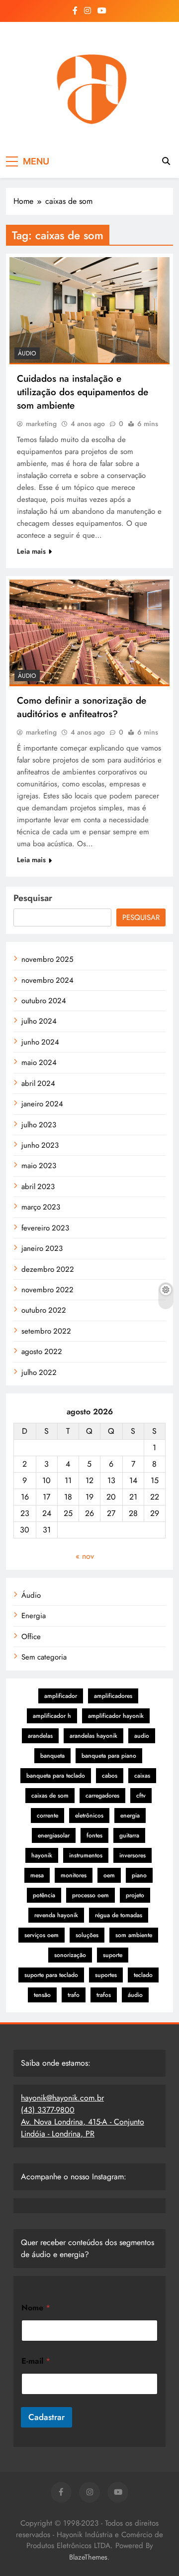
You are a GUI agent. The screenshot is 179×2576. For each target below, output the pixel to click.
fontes (94, 1835)
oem (109, 1875)
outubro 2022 (44, 1310)
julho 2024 (39, 1021)
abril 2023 (38, 1187)
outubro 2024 (44, 1001)
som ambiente (134, 1935)
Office (31, 1637)
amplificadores (113, 1696)
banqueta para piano (109, 1756)
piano (139, 1875)
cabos (110, 1776)
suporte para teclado (51, 1975)
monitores (74, 1875)
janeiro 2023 (42, 1248)
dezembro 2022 (48, 1269)
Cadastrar (46, 2417)
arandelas (40, 1736)
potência (44, 1895)
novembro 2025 (47, 959)
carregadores (102, 1796)
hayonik (42, 1855)
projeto (135, 1895)
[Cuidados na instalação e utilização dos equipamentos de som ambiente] (89, 311)
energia (130, 1816)
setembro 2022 (46, 1331)
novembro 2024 (47, 980)
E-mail (36, 2361)
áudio (135, 1995)
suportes (106, 1975)
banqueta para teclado (56, 1776)
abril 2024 (38, 1083)
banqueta (52, 1756)
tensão (42, 1995)
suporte (113, 1955)
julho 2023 (39, 1125)
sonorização (70, 1955)
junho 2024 (40, 1042)
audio (142, 1736)
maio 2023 (39, 1166)
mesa (37, 1875)
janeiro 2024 (42, 1104)
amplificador (61, 1696)
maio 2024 (39, 1062)
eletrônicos (89, 1816)
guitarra (129, 1835)
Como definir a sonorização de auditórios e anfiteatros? (82, 707)
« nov (85, 1556)
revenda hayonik (56, 1915)
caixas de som (50, 1796)
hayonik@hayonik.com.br (62, 2098)
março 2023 (41, 1207)
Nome (36, 2308)
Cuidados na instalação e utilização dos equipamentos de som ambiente (83, 392)
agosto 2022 (42, 1352)
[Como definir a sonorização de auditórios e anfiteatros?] (89, 633)
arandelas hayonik (93, 1736)
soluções (87, 1935)
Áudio (27, 353)
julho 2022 (39, 1372)
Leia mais (31, 551)
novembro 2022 (47, 1290)
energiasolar (54, 1835)
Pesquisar (33, 898)
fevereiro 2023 (45, 1228)
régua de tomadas (119, 1915)
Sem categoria (44, 1657)
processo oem (90, 1895)
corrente (47, 1816)
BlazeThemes (88, 2557)
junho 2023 (40, 1145)
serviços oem (42, 1935)
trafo (74, 1995)
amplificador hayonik (116, 1716)
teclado (143, 1975)
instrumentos (86, 1855)
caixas (142, 1776)
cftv (141, 1796)
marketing (41, 424)
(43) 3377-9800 (48, 2110)
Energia (34, 1616)
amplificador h (52, 1716)
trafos (104, 1995)
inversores (133, 1855)
